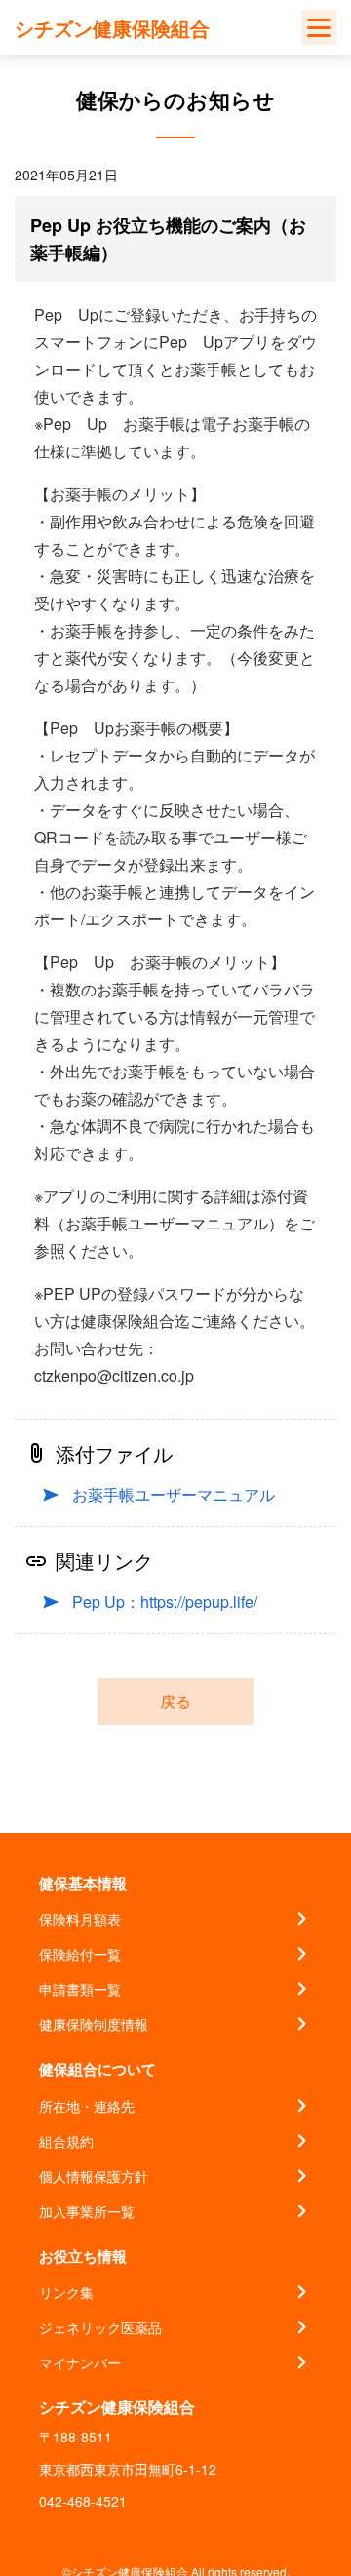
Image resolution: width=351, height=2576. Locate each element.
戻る (175, 1701)
